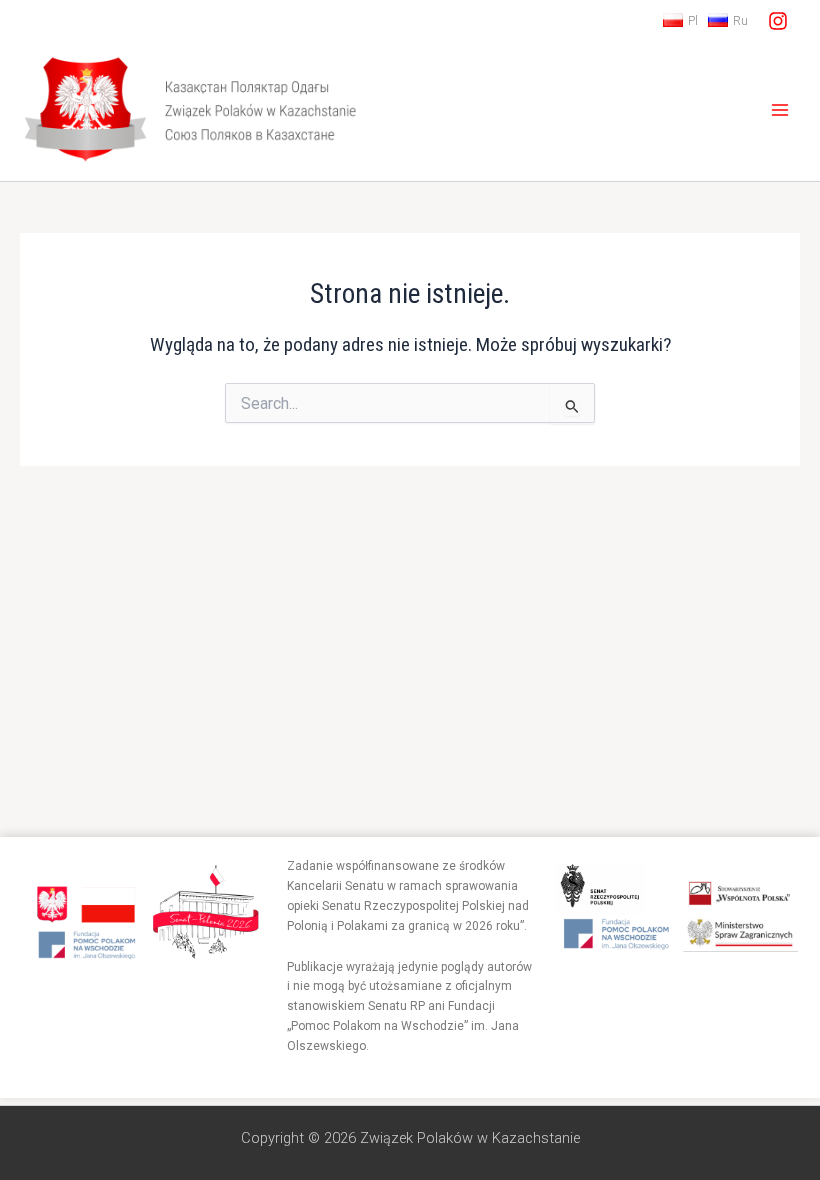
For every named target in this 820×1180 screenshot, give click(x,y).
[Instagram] (778, 21)
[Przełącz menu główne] (780, 110)
